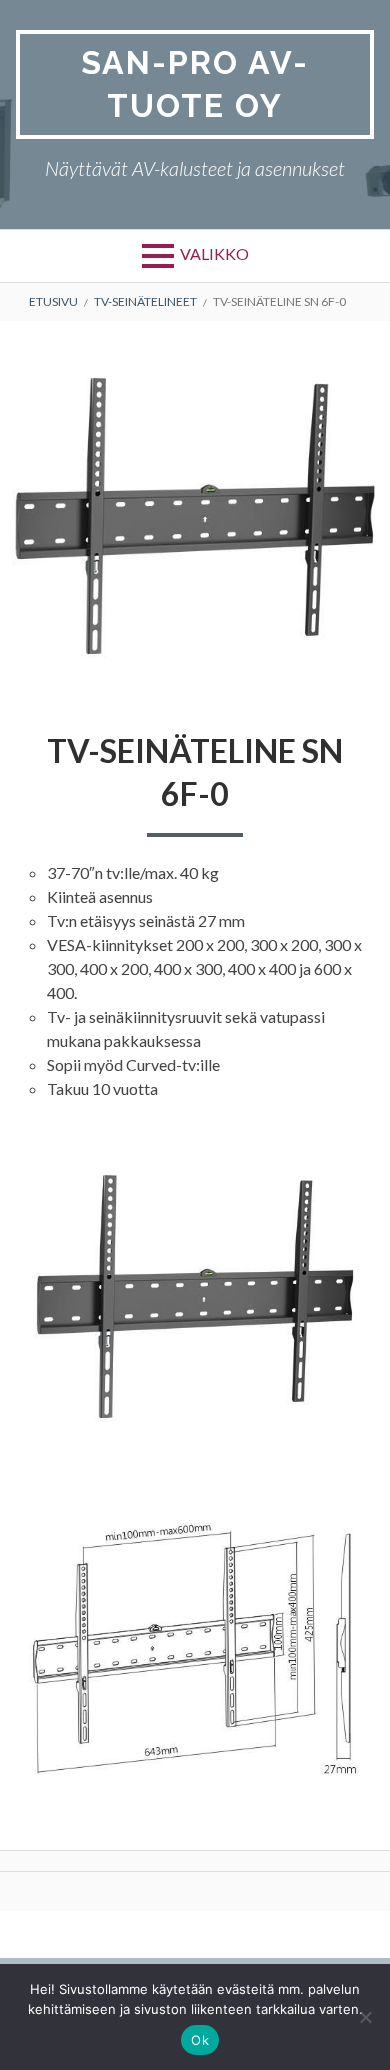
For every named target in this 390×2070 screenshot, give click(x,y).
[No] (365, 2017)
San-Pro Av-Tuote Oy (195, 84)
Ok (200, 2040)
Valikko (214, 253)
